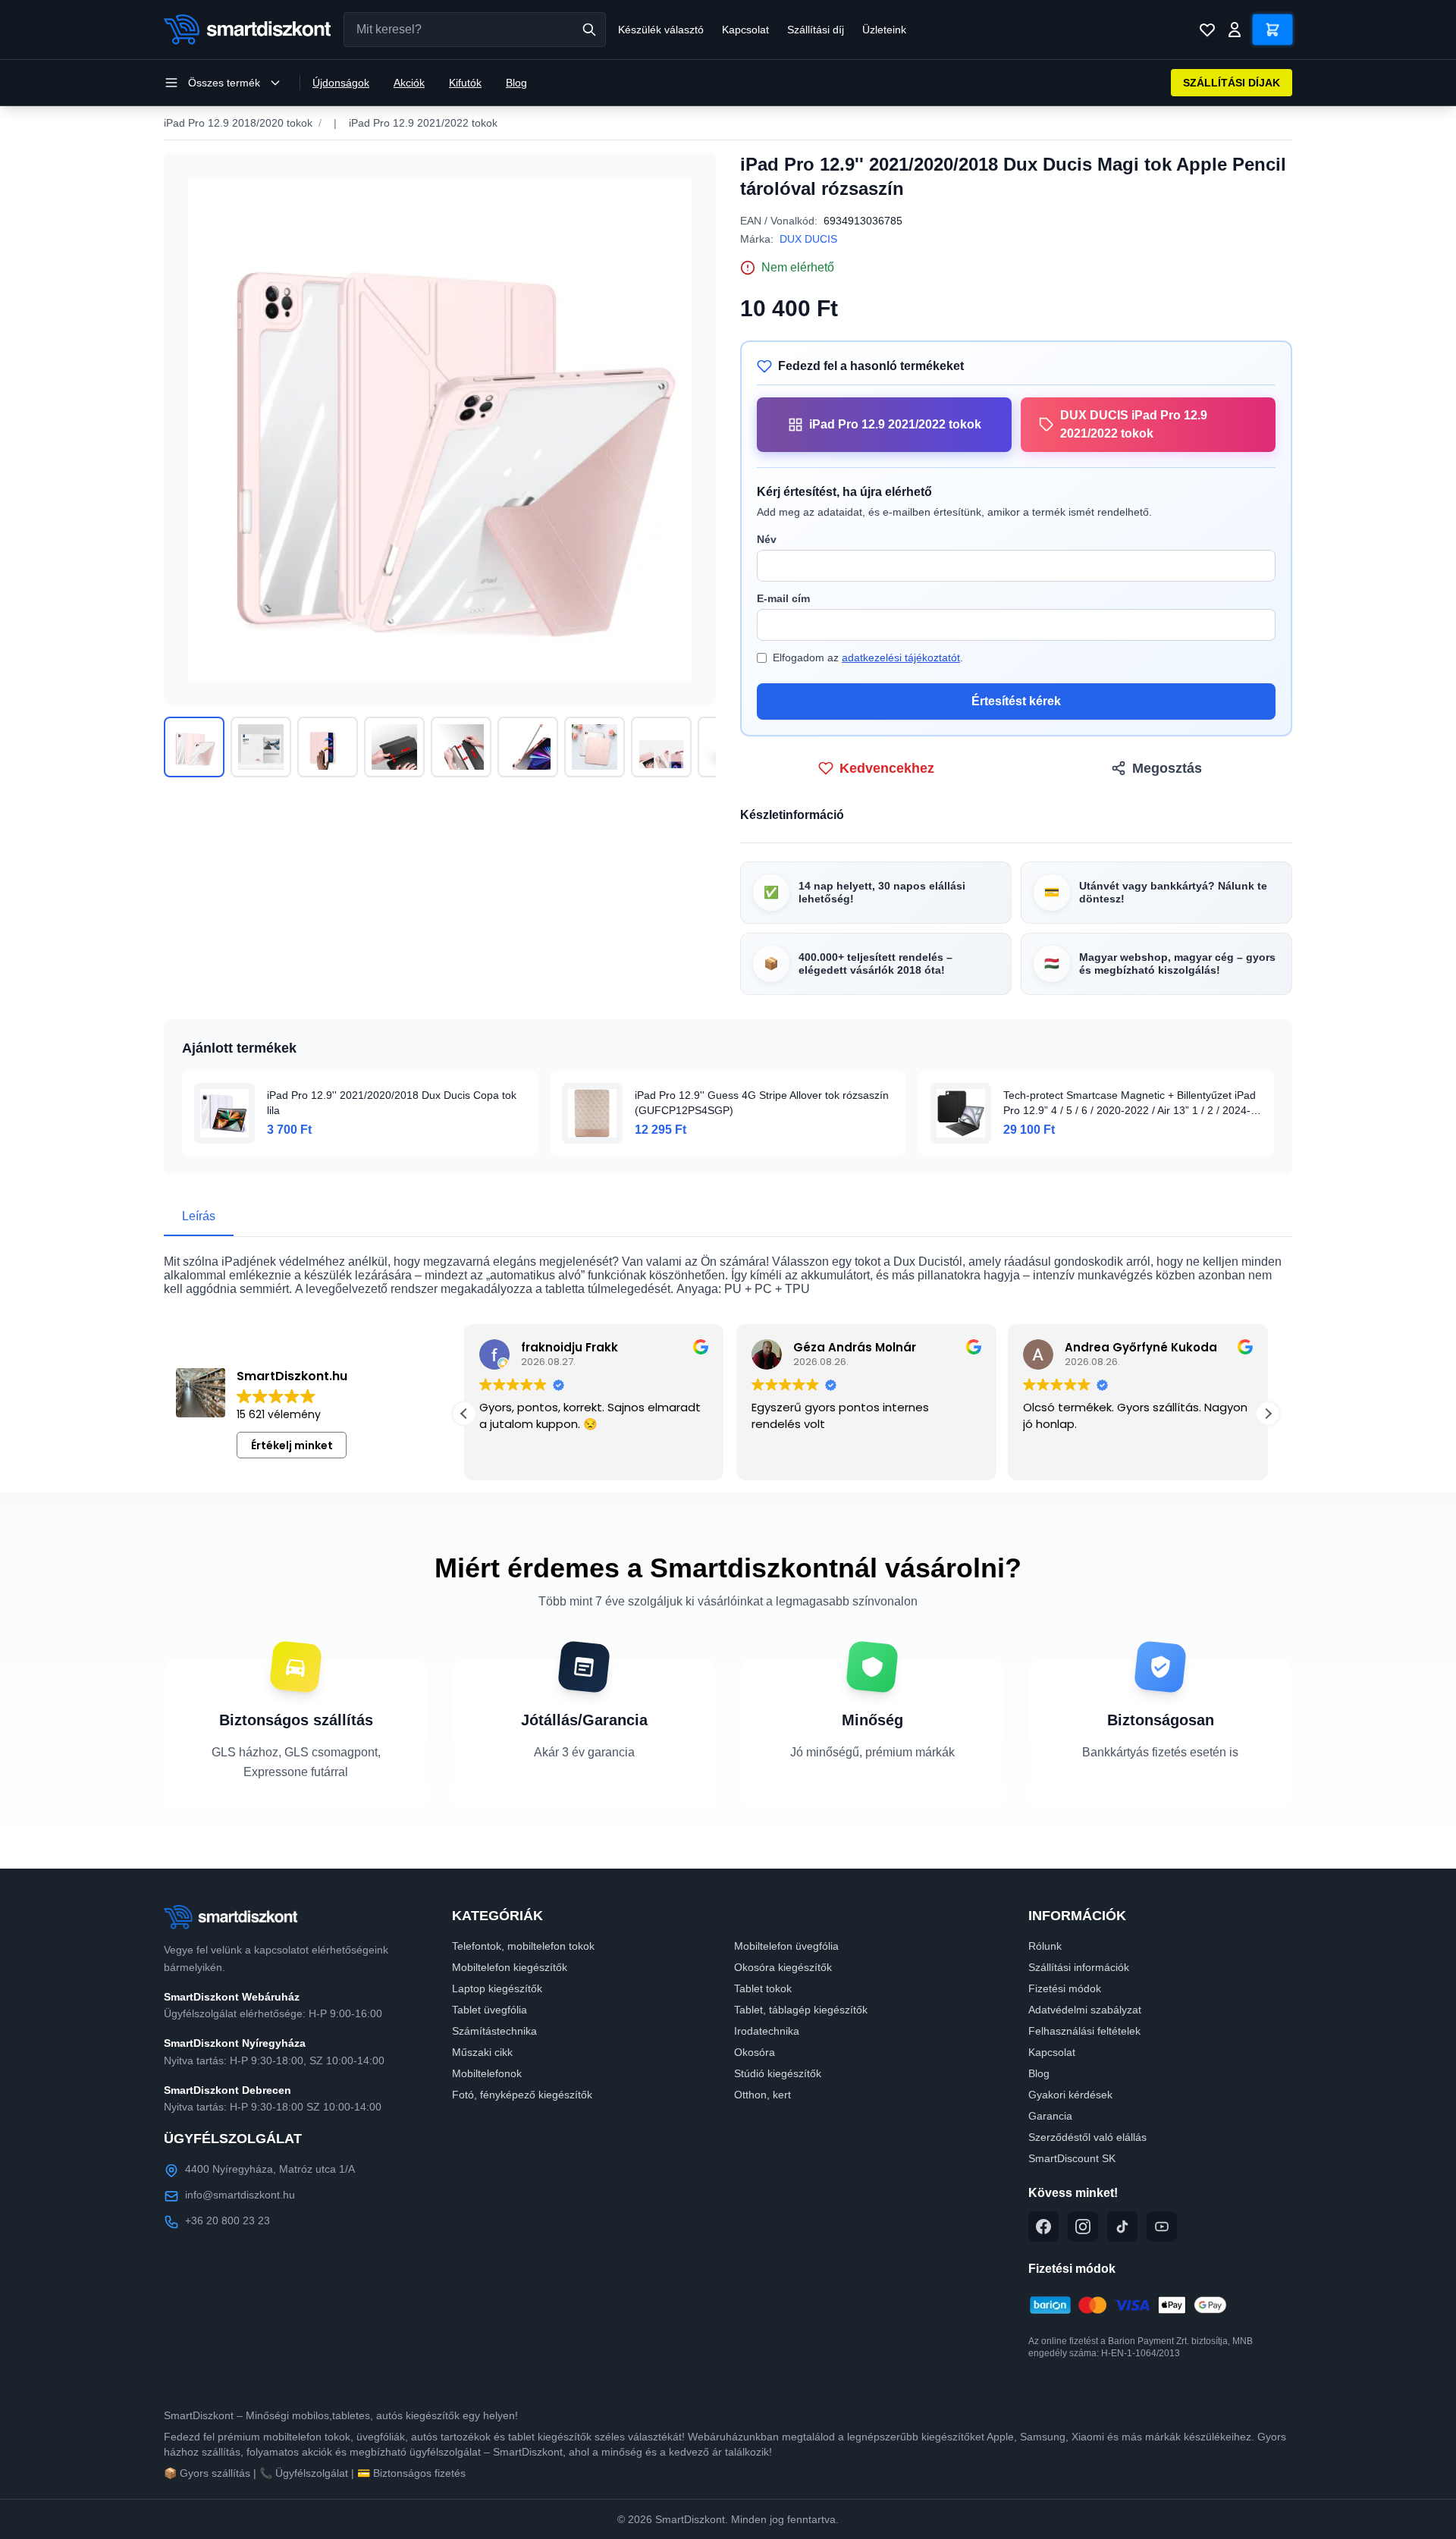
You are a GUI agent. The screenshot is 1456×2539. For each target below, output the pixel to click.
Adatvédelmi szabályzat (1085, 2010)
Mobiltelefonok (487, 2073)
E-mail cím (783, 598)
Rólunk (1045, 1946)
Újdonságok (341, 83)
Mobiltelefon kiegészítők (510, 1967)
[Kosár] (1272, 30)
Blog (516, 83)
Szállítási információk (1079, 1967)
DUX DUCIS (808, 239)
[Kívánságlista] (1207, 30)
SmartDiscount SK (1072, 2158)
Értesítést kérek (1016, 701)
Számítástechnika (494, 2031)
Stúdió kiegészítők (778, 2073)
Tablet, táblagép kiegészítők (801, 2010)
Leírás (199, 1216)
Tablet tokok (763, 1988)
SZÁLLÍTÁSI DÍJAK (1232, 83)
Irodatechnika (767, 2031)
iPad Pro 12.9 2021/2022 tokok (423, 123)
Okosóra (755, 2052)
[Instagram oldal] (1083, 2227)
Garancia (1050, 2116)
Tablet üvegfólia (490, 2010)
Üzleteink (884, 30)
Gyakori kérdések (1070, 2095)
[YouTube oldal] (1162, 2227)
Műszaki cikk (482, 2052)
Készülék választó (661, 30)
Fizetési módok (1065, 1988)
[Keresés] (589, 30)
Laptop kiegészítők (497, 1988)
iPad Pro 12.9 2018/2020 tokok (238, 123)
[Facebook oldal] (1043, 2227)
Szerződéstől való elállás (1087, 2137)
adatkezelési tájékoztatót (901, 658)
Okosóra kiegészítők (783, 1967)
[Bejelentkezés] (1235, 30)
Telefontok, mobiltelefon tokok (523, 1946)
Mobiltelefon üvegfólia (786, 1946)
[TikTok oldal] (1122, 2227)
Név (767, 539)
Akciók (409, 83)
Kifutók (465, 83)
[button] (464, 1414)
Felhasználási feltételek (1084, 2031)
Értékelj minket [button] (292, 1445)
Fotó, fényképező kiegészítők (522, 2095)
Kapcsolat (745, 30)
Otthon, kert (763, 2095)
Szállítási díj (816, 30)
